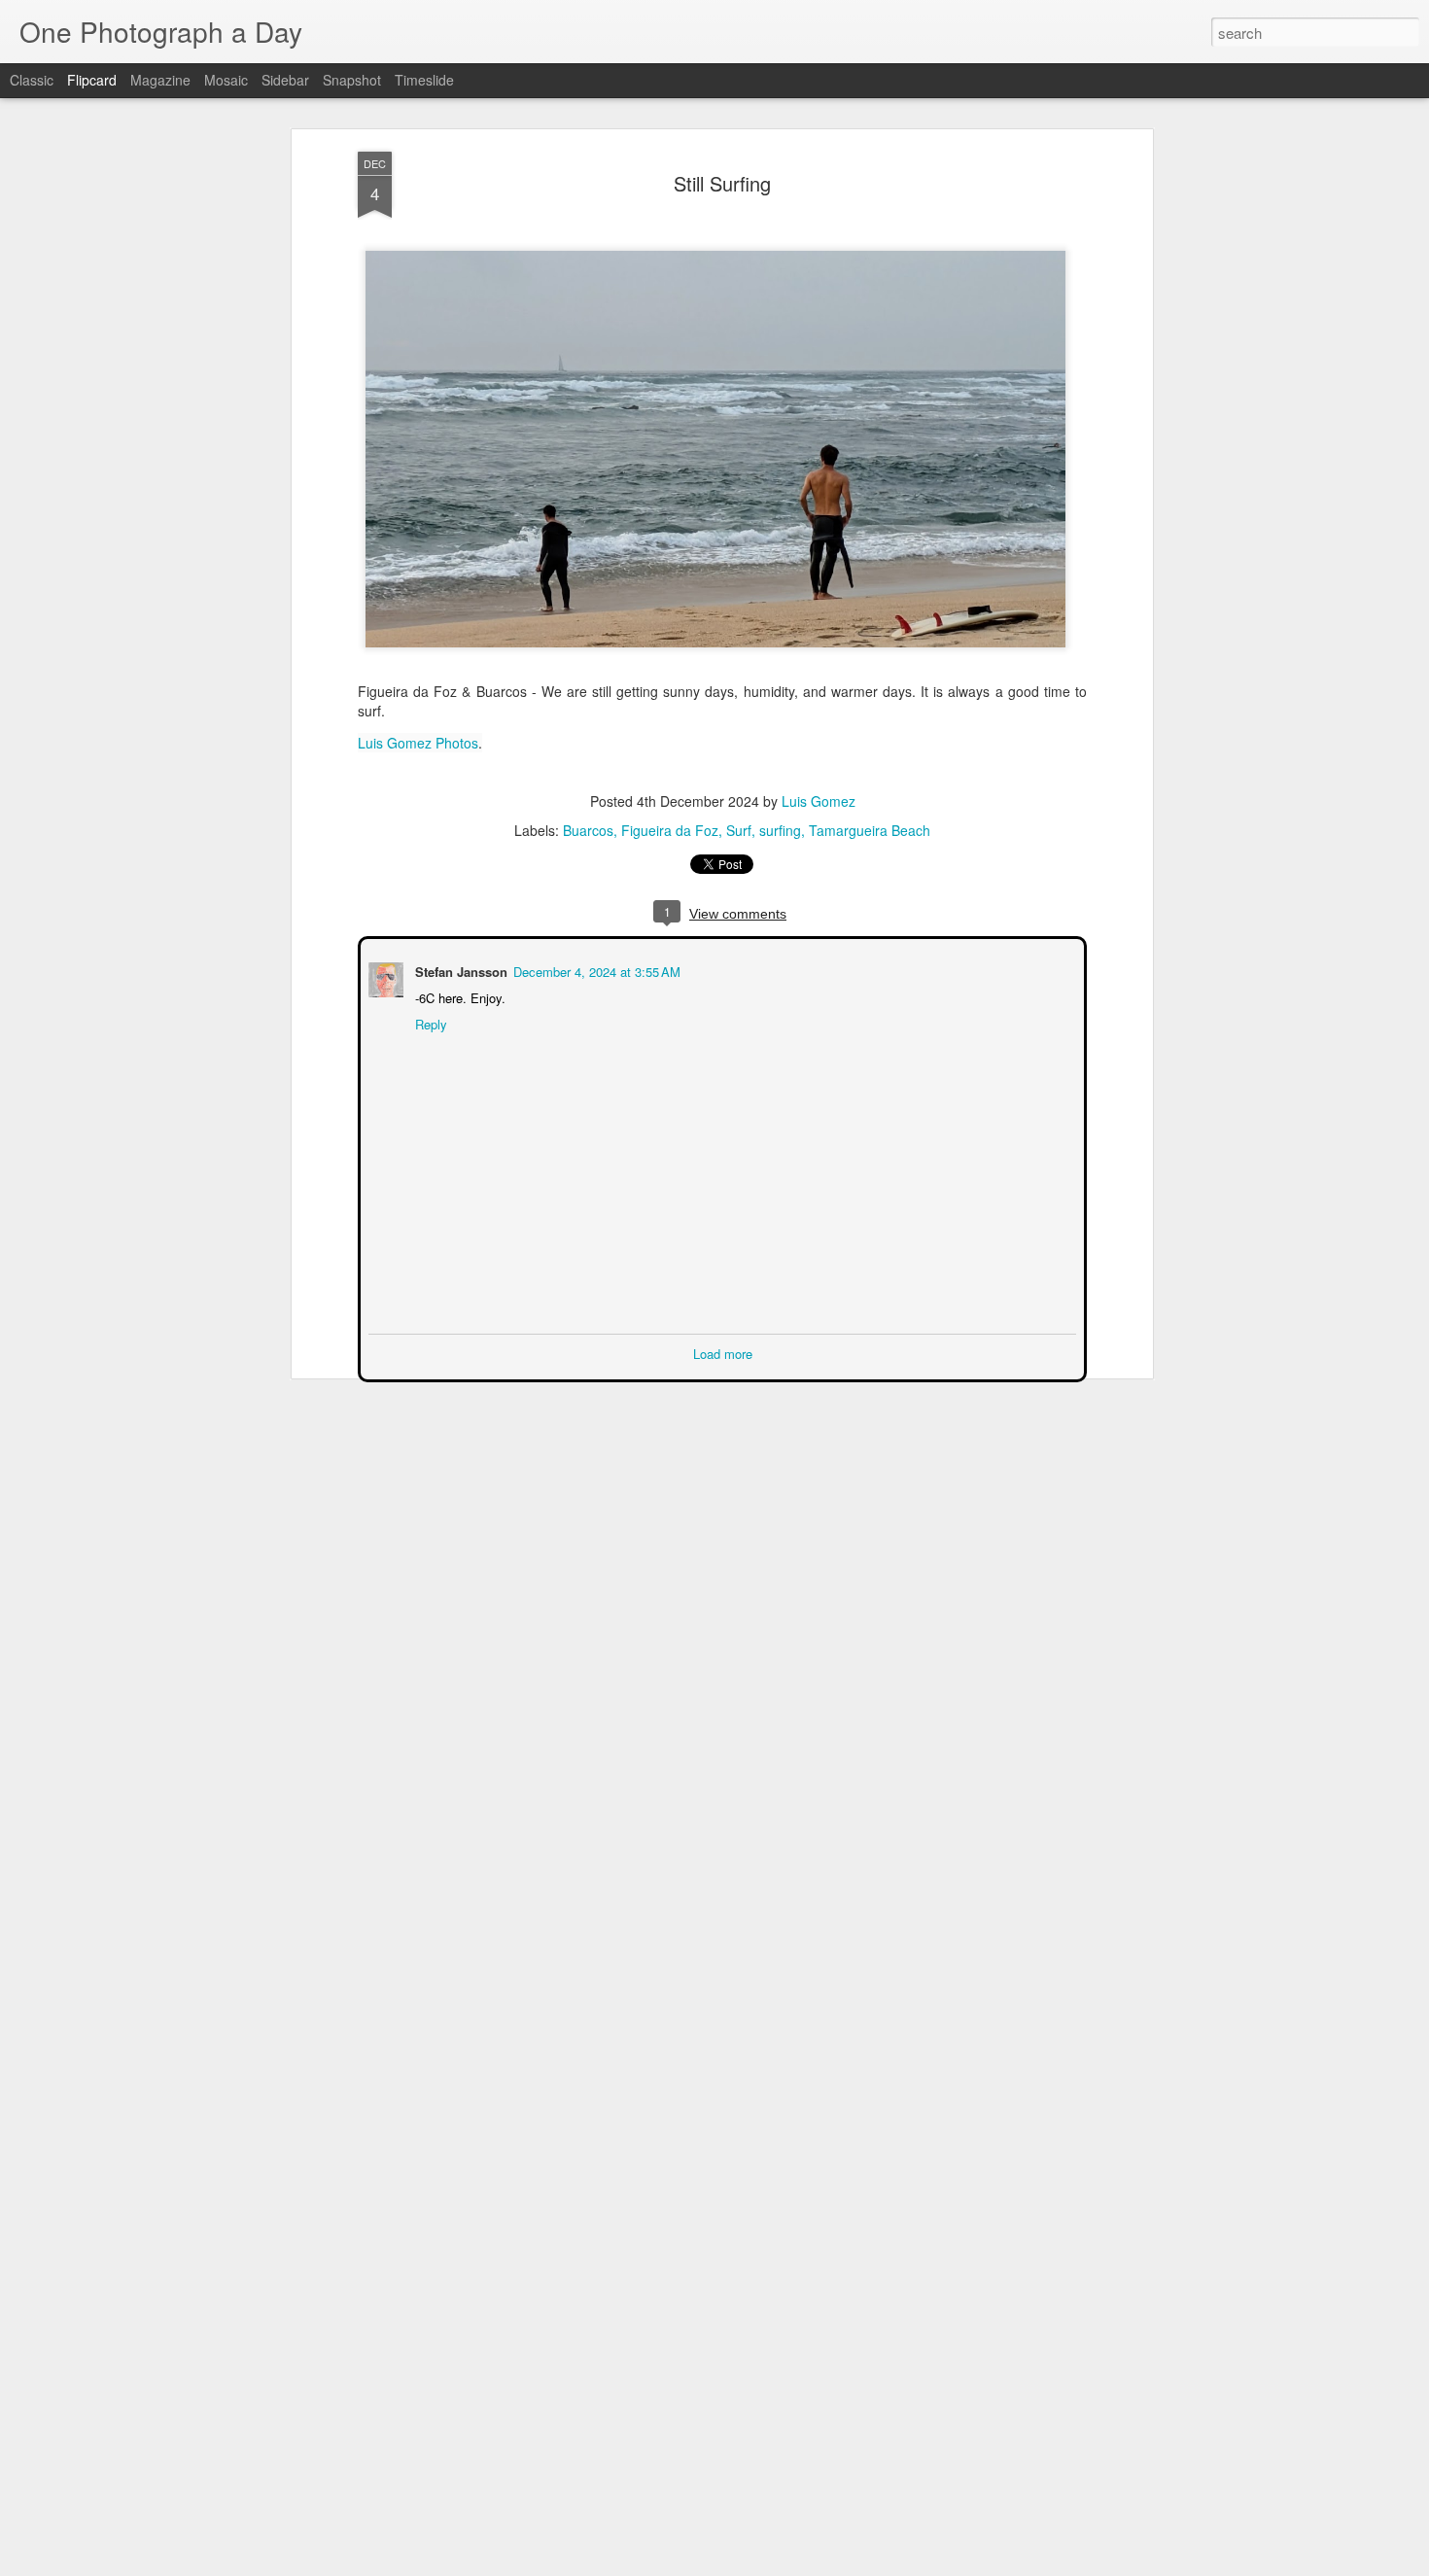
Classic (32, 80)
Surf (739, 830)
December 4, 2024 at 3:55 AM (595, 970)
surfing (780, 830)
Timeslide (424, 80)
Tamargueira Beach (870, 830)
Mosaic (226, 80)
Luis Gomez (819, 801)
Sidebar (285, 80)
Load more (723, 1352)
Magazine (160, 80)
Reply (429, 1022)
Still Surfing (722, 183)
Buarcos (588, 830)
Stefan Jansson (459, 970)
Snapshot (352, 80)
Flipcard (92, 80)
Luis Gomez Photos (418, 743)
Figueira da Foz (670, 830)
